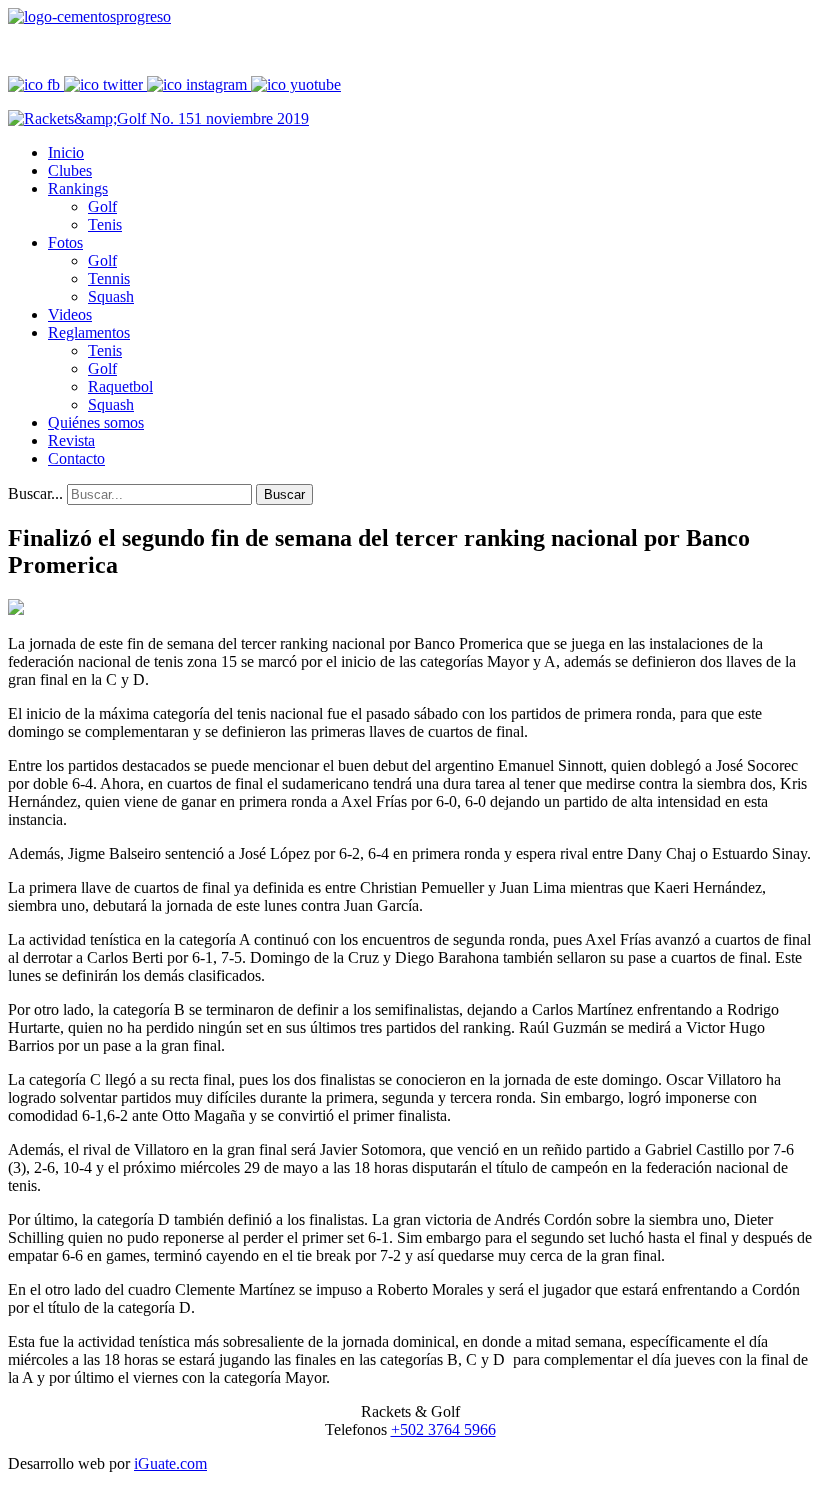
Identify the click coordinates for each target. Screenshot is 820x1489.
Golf (102, 206)
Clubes (70, 170)
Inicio (66, 152)
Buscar (284, 494)
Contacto (76, 458)
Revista (71, 440)
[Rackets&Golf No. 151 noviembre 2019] (158, 118)
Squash (111, 296)
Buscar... (35, 493)
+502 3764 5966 (443, 1429)
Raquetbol (120, 386)
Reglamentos (89, 332)
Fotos (65, 242)
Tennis (109, 278)
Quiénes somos (96, 422)
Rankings (78, 188)
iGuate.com (170, 1463)
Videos (70, 314)
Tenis (105, 224)
